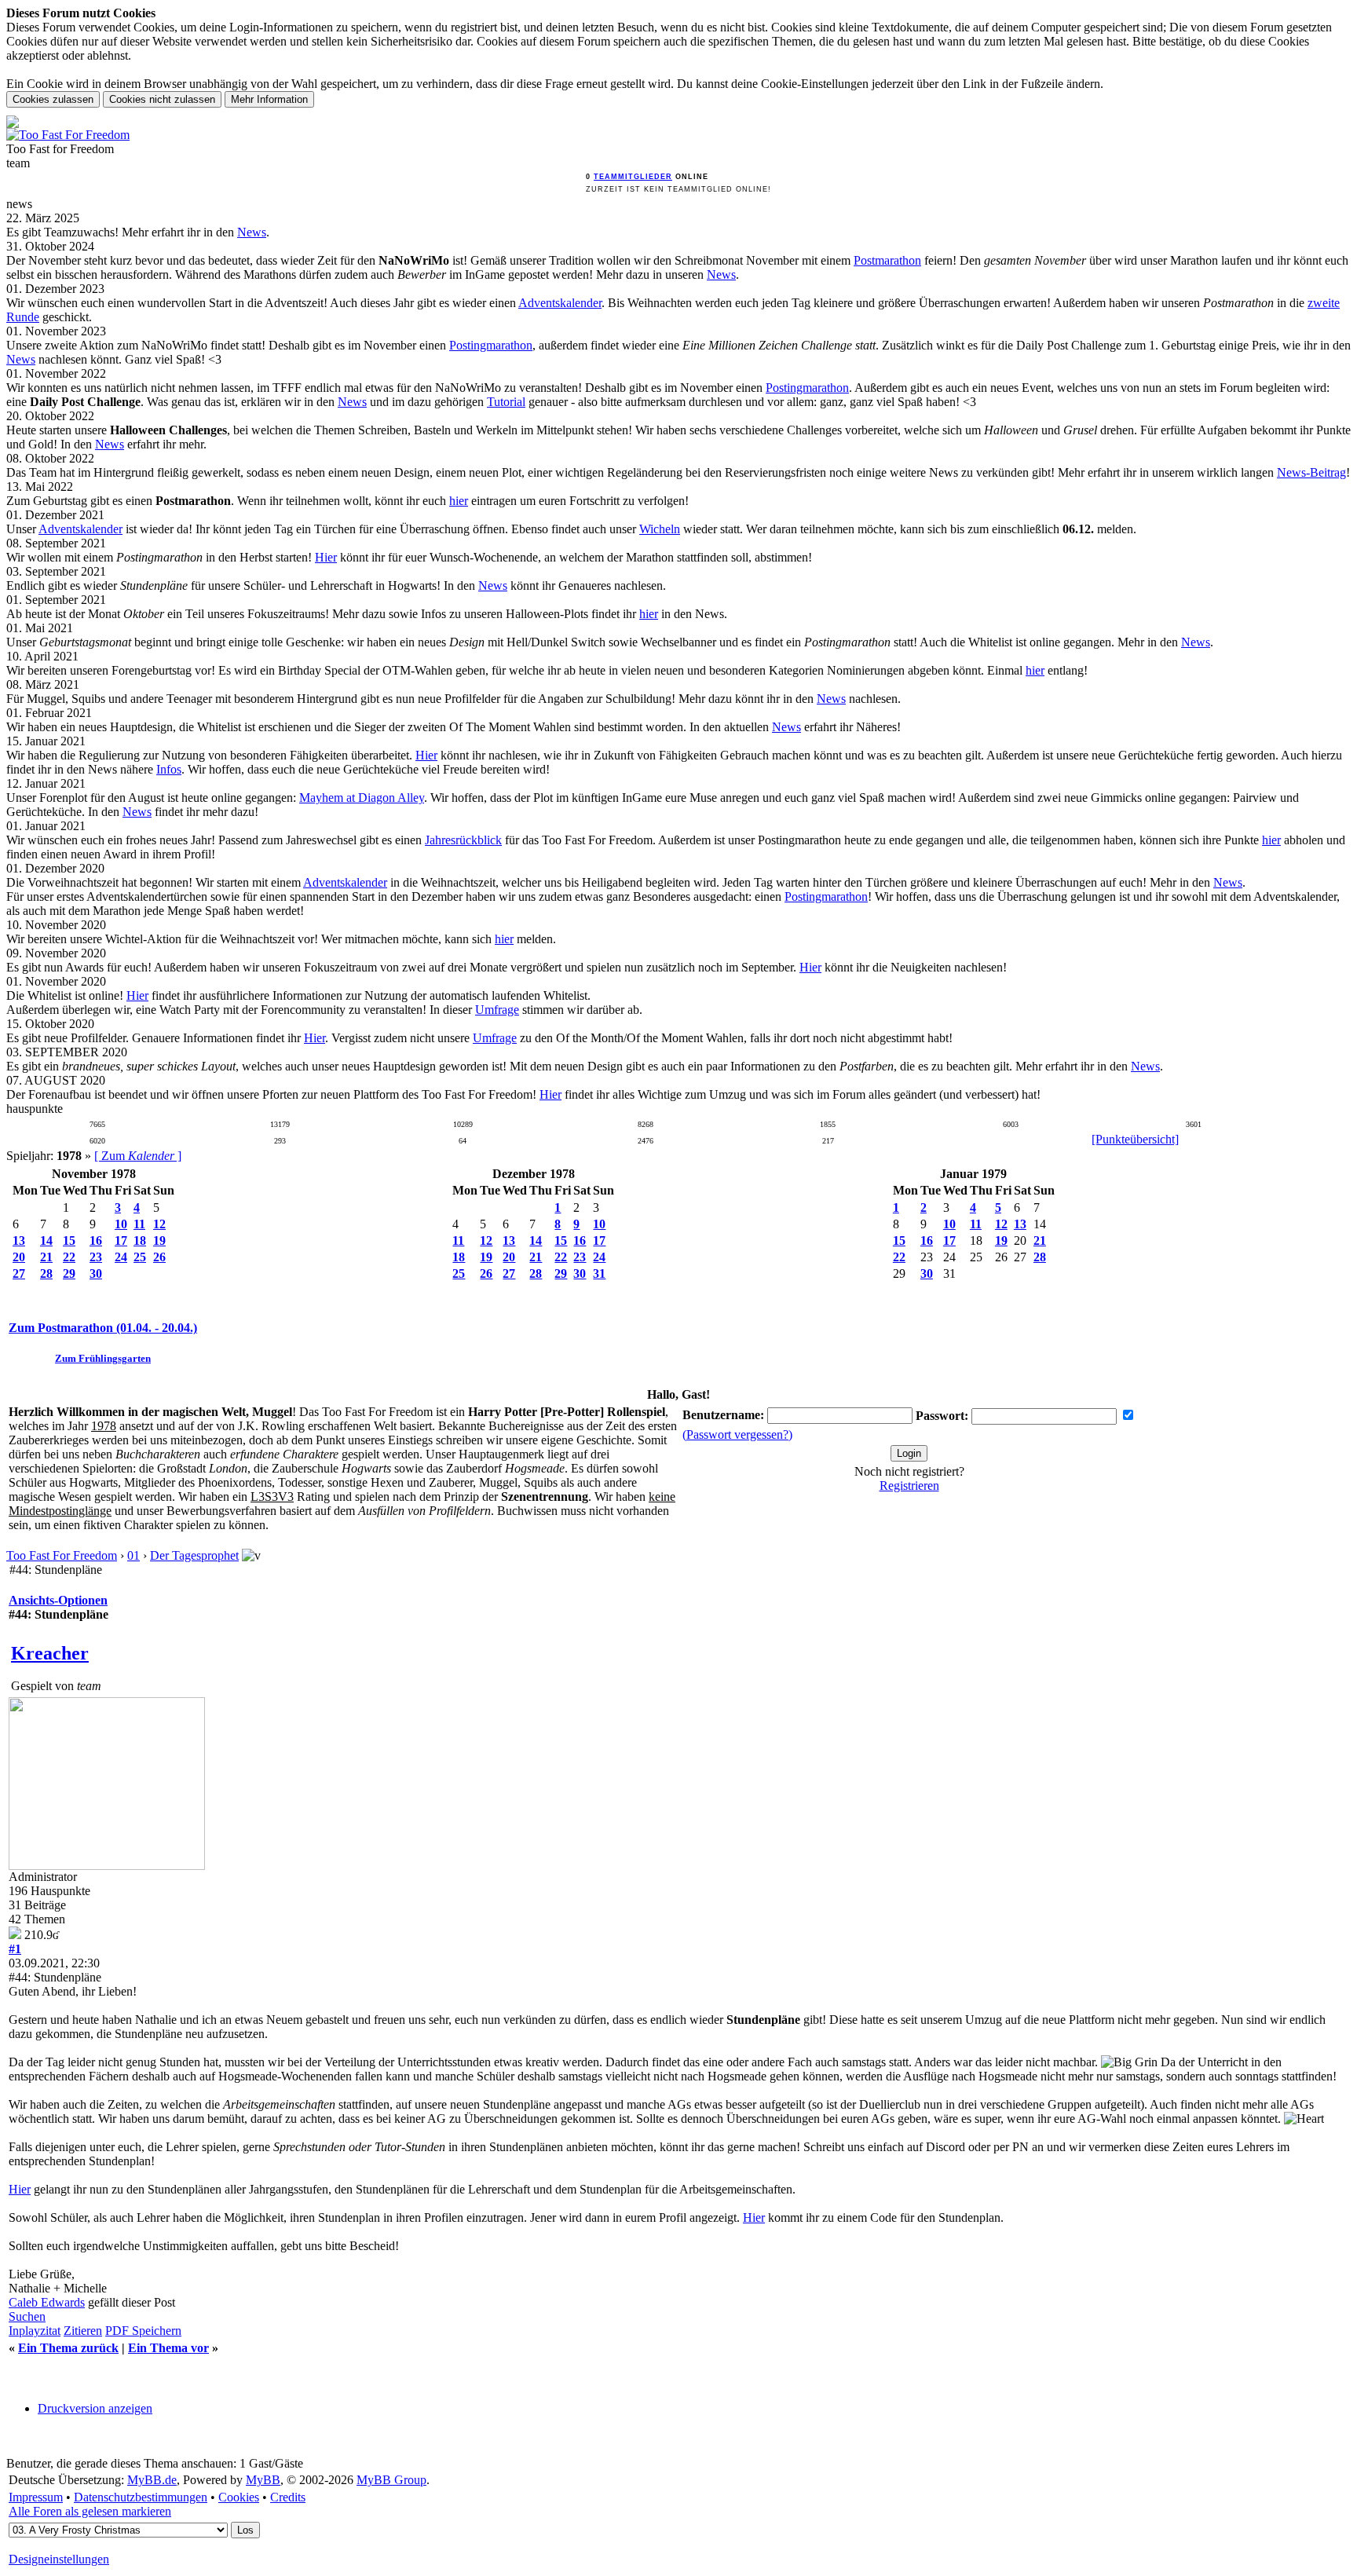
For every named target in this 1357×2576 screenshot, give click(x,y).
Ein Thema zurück (68, 2348)
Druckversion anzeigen (95, 2408)
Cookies (239, 2497)
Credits (288, 2497)
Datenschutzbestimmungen (141, 2497)
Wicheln (660, 529)
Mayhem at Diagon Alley (362, 798)
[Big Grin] (1129, 2062)
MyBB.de (152, 2480)
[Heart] (1304, 2119)
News (252, 232)
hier (459, 501)
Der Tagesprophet (194, 1555)
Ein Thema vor (168, 2348)
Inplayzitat (35, 2331)
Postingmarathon (491, 345)
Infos (169, 769)
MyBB (263, 2480)
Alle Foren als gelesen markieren (90, 2511)
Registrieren (909, 1486)
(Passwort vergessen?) (737, 1434)
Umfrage (497, 1010)
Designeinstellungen (59, 2559)
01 (134, 1555)
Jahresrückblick (463, 840)
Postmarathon (887, 260)
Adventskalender (560, 303)
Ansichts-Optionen (58, 1600)
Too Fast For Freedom (62, 1555)
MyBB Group (391, 2480)
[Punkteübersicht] (1135, 1139)
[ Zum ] (138, 1156)
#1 (15, 1949)
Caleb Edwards (47, 2302)
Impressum (36, 2497)
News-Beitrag (1311, 472)
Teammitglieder (633, 177)
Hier (326, 557)
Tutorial (506, 402)
